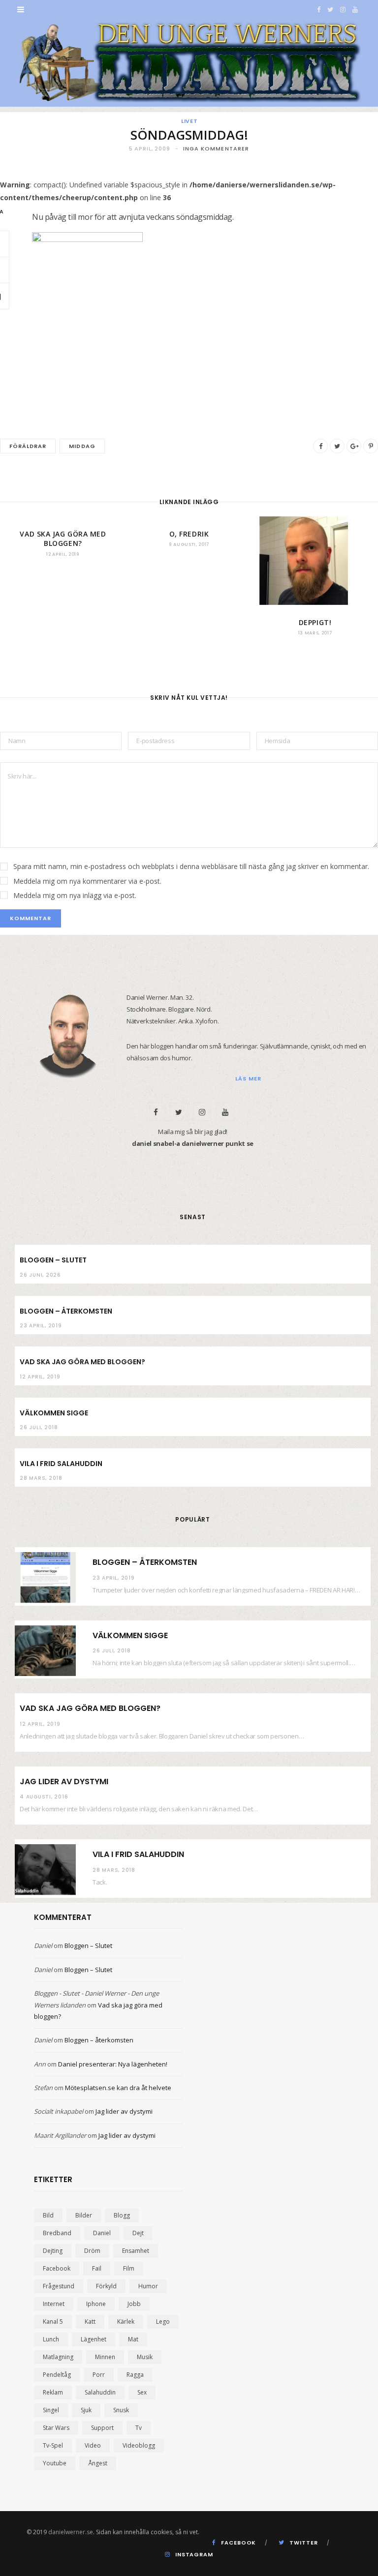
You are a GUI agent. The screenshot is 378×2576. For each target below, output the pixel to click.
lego (163, 2321)
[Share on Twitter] (337, 446)
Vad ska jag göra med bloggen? (63, 539)
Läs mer (248, 1078)
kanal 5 (53, 2321)
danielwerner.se (71, 2532)
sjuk (86, 2410)
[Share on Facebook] (320, 446)
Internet (54, 2304)
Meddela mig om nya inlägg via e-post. (75, 895)
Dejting (53, 2251)
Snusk (121, 2410)
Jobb (134, 2304)
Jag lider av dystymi (64, 1782)
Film (129, 2268)
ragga (135, 2375)
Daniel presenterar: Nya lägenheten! (113, 2064)
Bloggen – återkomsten (66, 1311)
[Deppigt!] (315, 561)
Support (102, 2428)
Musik (145, 2357)
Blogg (122, 2215)
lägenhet (94, 2339)
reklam (53, 2392)
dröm (92, 2251)
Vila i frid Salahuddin (61, 1464)
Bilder (84, 2215)
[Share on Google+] (354, 446)
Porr (99, 2375)
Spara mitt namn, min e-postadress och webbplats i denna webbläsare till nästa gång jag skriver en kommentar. (191, 866)
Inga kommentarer (216, 149)
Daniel (43, 1946)
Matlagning (58, 2357)
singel (51, 2410)
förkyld (106, 2286)
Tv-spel (53, 2445)
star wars (56, 2428)
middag (82, 446)
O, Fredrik (189, 534)
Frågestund (59, 2286)
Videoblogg (139, 2445)
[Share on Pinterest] (371, 446)
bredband (57, 2233)
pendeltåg (57, 2375)
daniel (102, 2233)
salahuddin (100, 2392)
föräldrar (28, 446)
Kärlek (126, 2321)
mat (133, 2339)
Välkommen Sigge (54, 1413)
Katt (90, 2321)
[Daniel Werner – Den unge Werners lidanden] (189, 63)
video (93, 2445)
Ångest (98, 2463)
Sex (142, 2392)
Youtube (55, 2463)
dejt (138, 2233)
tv (139, 2428)
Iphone (96, 2304)
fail (97, 2268)
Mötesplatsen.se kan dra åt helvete (118, 2088)
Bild (48, 2215)
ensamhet (136, 2251)
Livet (190, 121)
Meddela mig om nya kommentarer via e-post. (87, 881)
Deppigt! (315, 622)
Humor (148, 2286)
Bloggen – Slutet (53, 1260)
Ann (40, 2064)
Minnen (105, 2357)
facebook (57, 2268)
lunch (51, 2339)
